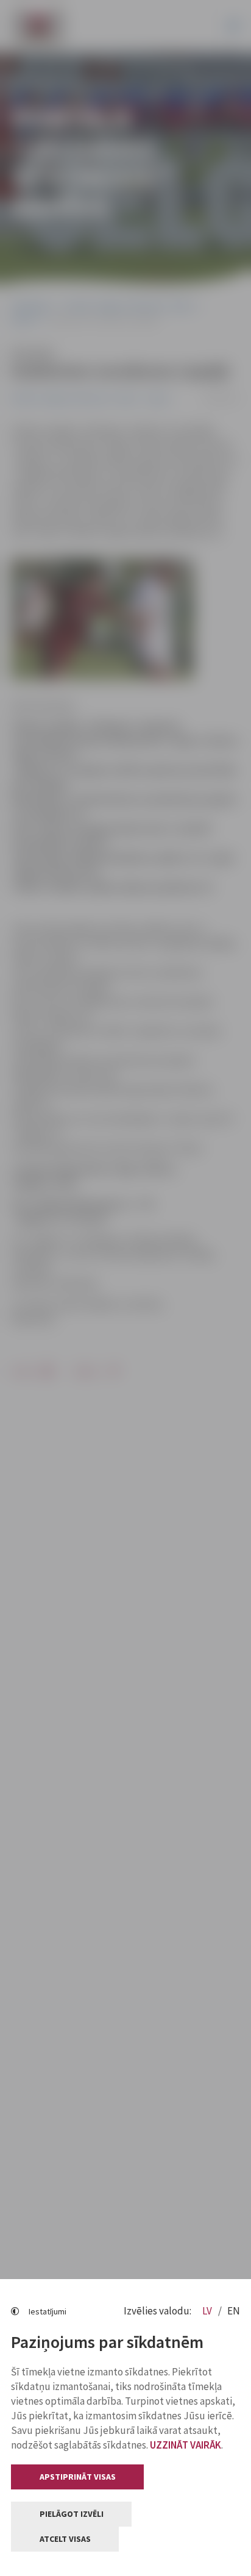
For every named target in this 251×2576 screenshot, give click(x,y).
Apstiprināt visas (78, 2477)
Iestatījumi (48, 2311)
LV (208, 2311)
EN (234, 2311)
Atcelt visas (65, 2539)
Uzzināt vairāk (186, 2445)
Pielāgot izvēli (72, 2514)
